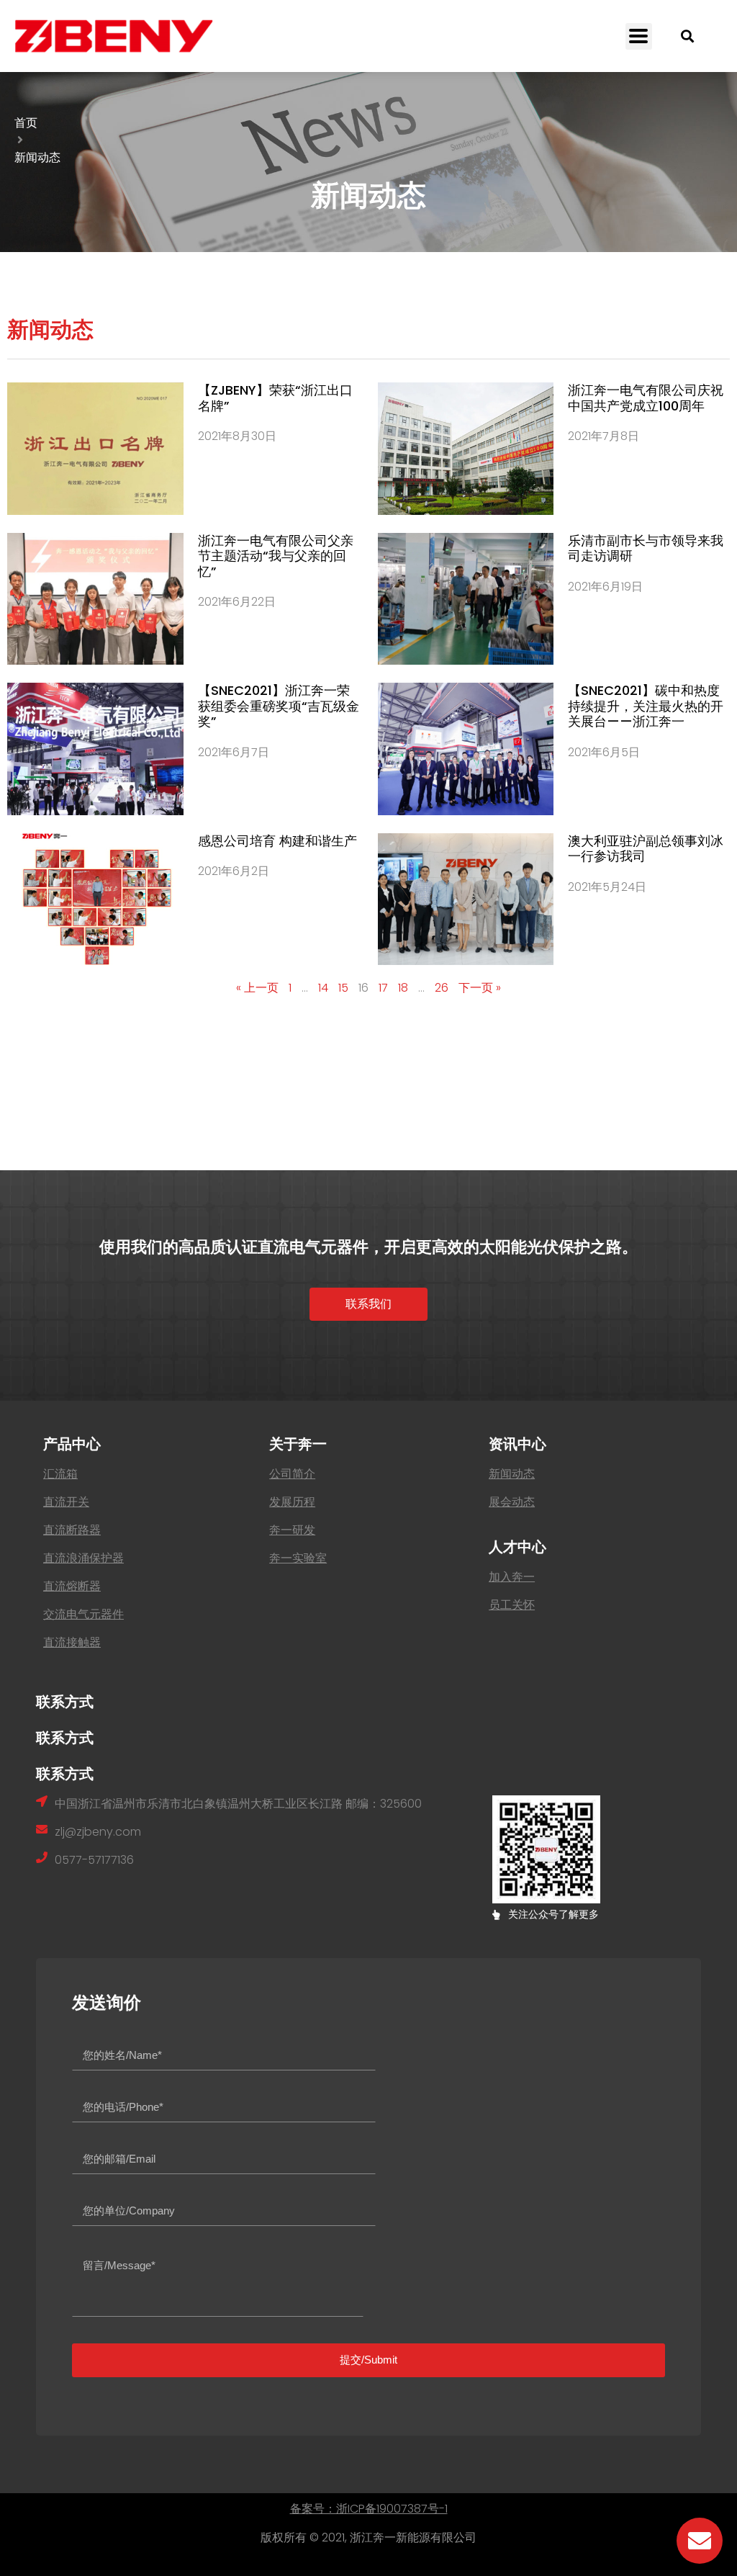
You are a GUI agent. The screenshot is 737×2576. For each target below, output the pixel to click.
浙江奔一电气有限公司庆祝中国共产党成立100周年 (646, 398)
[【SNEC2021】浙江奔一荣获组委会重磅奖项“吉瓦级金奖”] (95, 749)
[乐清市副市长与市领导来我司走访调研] (466, 599)
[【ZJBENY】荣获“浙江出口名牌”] (95, 449)
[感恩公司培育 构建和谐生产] (95, 899)
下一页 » (480, 988)
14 (323, 988)
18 (403, 988)
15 (343, 988)
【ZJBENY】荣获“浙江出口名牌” (275, 398)
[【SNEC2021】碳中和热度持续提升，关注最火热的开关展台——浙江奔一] (466, 749)
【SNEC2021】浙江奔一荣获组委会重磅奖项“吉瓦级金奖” (279, 706)
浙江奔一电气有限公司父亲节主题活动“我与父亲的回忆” (276, 556)
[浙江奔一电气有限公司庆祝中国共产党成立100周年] (466, 449)
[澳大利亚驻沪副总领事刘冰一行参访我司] (466, 899)
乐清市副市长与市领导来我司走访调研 (646, 548)
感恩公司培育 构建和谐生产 (277, 841)
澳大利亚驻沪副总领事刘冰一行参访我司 (646, 849)
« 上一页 (257, 988)
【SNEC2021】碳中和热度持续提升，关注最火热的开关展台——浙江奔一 (646, 706)
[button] (639, 36)
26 (442, 988)
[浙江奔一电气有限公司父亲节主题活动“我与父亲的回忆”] (95, 599)
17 (383, 988)
